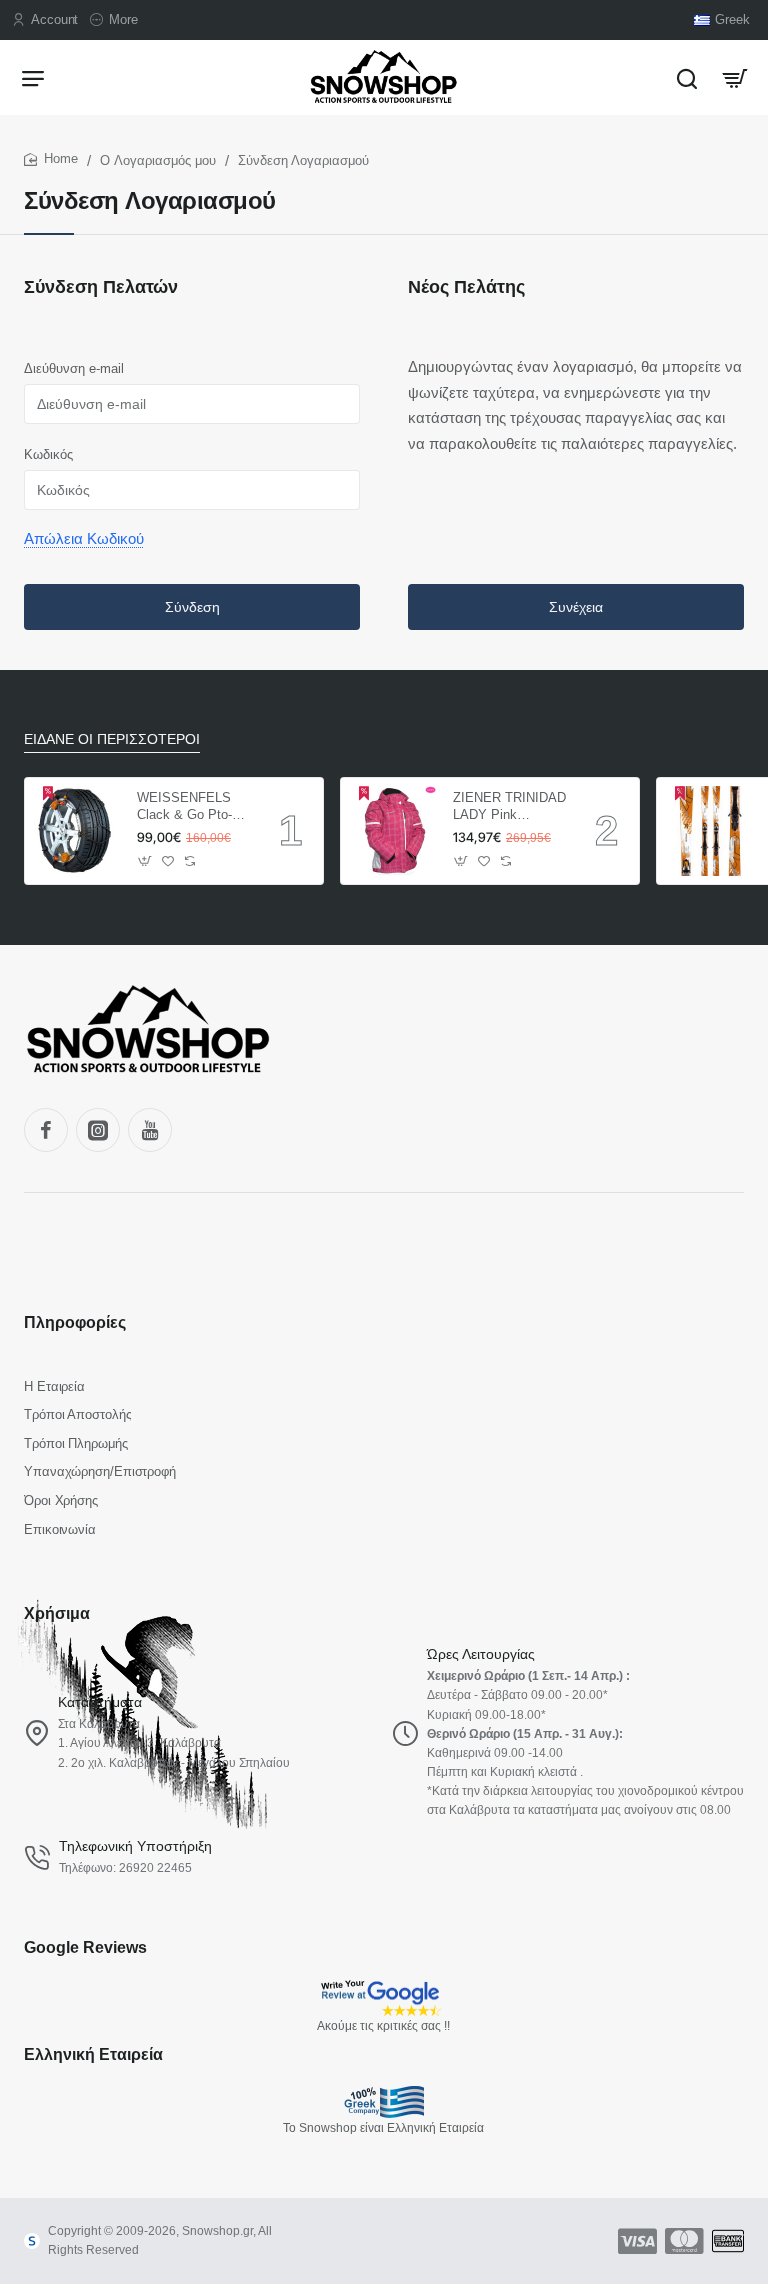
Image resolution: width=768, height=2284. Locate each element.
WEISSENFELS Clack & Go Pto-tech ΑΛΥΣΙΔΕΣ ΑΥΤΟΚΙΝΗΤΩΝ (184, 807)
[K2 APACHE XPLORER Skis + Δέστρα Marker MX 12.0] (710, 831)
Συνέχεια (576, 607)
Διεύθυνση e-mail (74, 368)
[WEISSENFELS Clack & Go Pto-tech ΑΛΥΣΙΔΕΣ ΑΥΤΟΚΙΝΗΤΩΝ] (78, 831)
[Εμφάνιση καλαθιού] (735, 77)
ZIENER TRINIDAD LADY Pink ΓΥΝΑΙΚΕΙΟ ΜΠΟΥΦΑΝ (509, 807)
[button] (145, 861)
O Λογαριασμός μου (158, 160)
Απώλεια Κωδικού (84, 538)
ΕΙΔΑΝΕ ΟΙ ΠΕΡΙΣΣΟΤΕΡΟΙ (112, 739)
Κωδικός (48, 454)
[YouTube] (150, 1130)
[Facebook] (46, 1130)
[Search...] (687, 77)
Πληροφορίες (75, 1322)
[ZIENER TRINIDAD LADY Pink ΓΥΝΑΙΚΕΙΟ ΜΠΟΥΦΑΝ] (394, 831)
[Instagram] (98, 1130)
